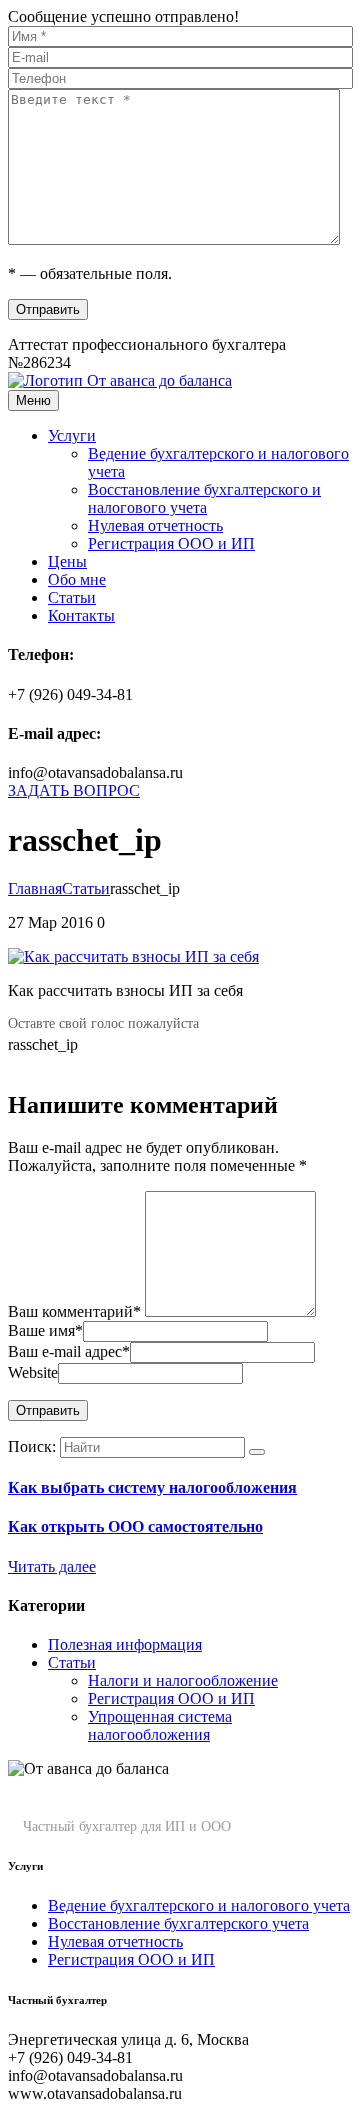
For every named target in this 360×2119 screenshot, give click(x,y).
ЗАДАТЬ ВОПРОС (74, 790)
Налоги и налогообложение (183, 1680)
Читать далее (52, 1566)
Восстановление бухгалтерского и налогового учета (204, 498)
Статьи (72, 597)
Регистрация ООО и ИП (171, 543)
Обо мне (77, 579)
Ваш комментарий (74, 1311)
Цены (67, 561)
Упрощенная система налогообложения (160, 1725)
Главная (35, 888)
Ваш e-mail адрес (69, 1351)
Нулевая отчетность (155, 525)
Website (33, 1372)
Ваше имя (45, 1330)
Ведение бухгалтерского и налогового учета (199, 1905)
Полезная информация (125, 1644)
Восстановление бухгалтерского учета (178, 1923)
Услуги (72, 435)
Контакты (81, 615)
